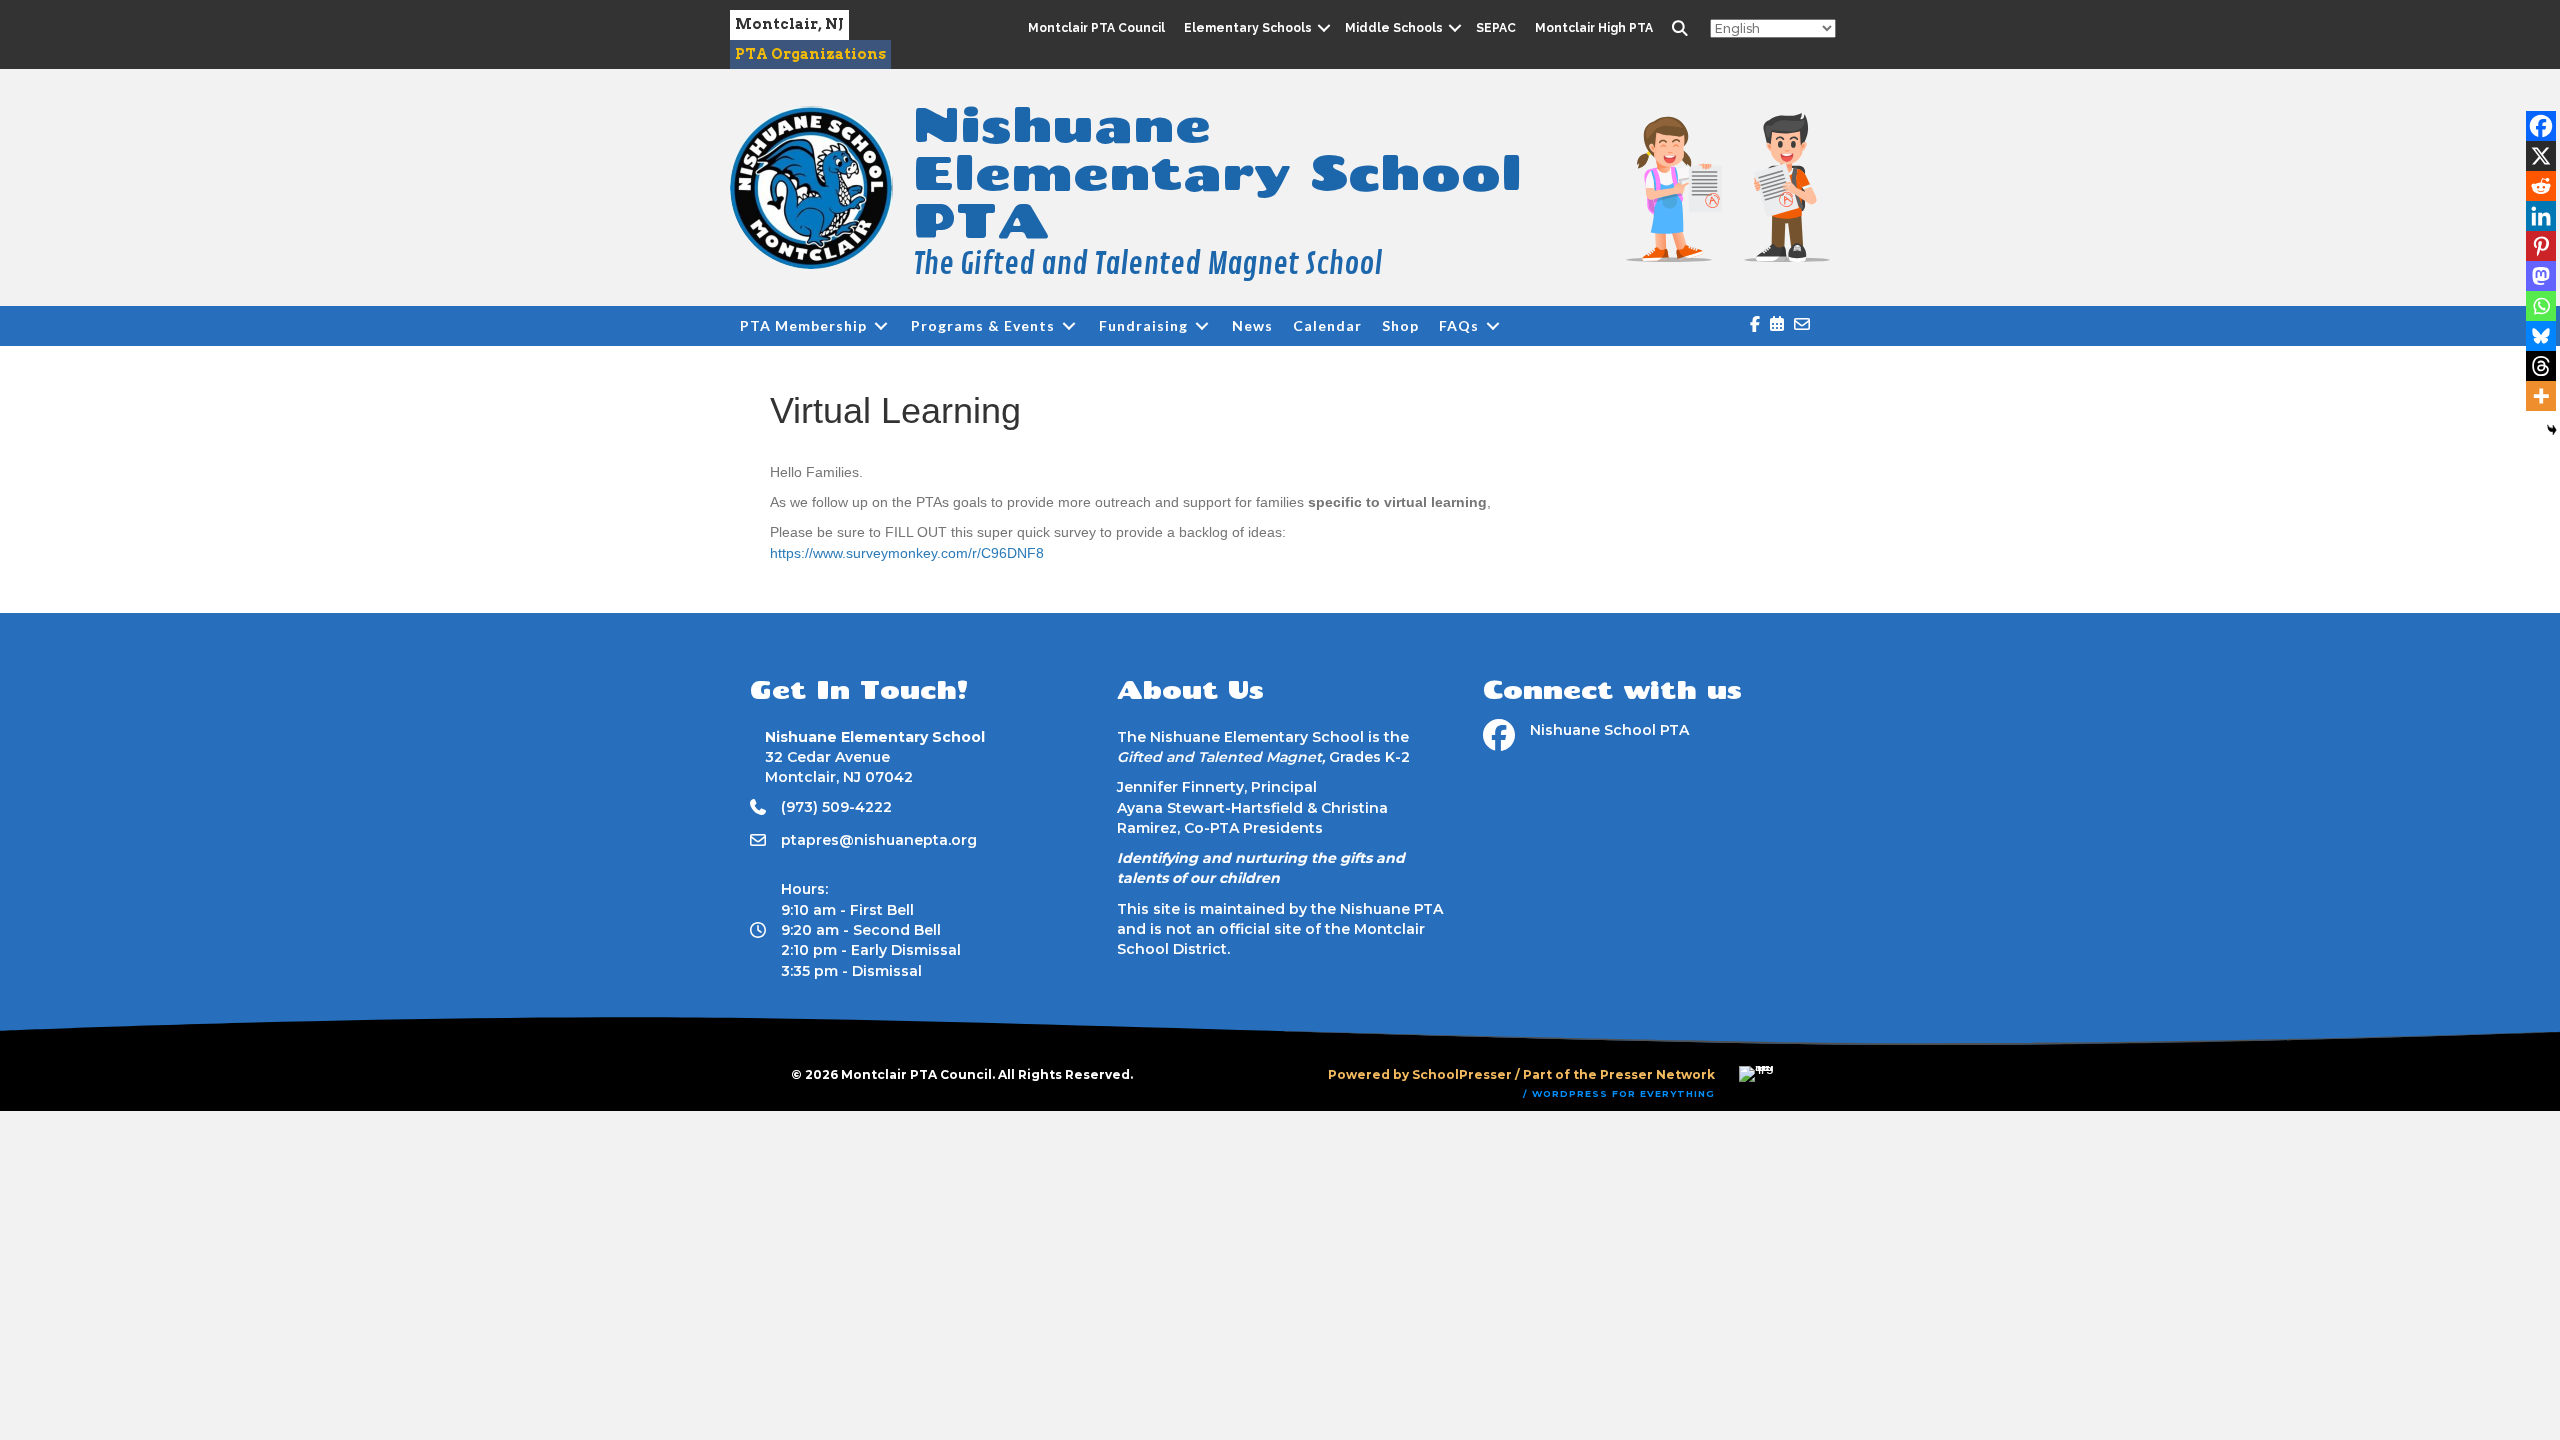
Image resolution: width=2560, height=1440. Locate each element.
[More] (2541, 396)
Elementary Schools (1248, 28)
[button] (1323, 28)
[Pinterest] (2541, 246)
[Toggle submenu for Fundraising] (1202, 326)
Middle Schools (1394, 28)
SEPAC (1496, 28)
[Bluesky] (2541, 336)
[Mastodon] (2541, 276)
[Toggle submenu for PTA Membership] (881, 326)
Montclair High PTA (1594, 28)
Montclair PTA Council (1096, 28)
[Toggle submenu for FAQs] (1493, 326)
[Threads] (2541, 366)
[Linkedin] (2541, 216)
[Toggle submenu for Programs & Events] (1069, 326)
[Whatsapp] (2541, 306)
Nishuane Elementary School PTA (1217, 171)
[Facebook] (2541, 126)
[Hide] (2552, 430)
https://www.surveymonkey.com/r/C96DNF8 (907, 553)
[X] (2541, 156)
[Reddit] (2541, 186)
